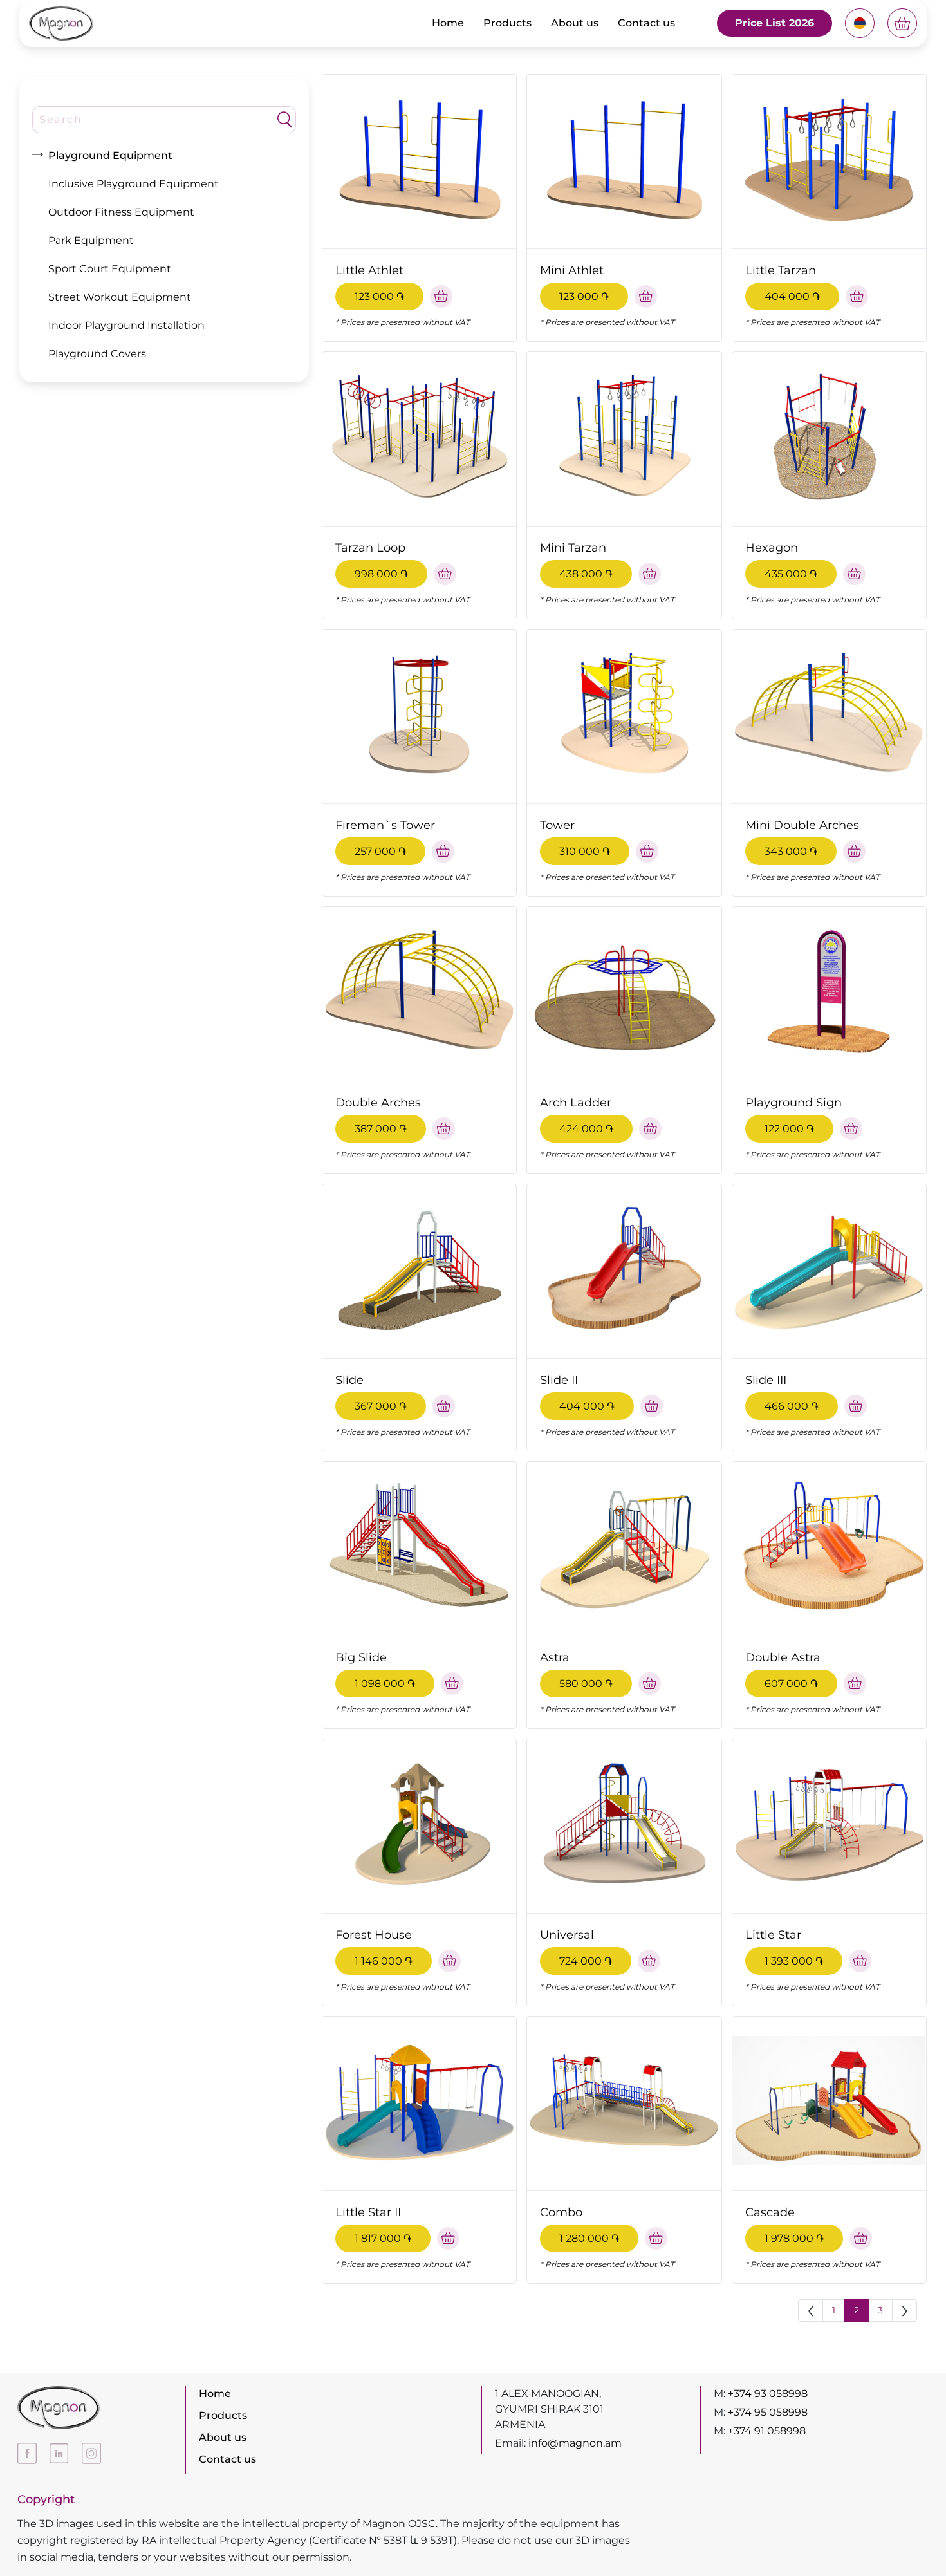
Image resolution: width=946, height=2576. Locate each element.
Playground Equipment (110, 155)
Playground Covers (97, 354)
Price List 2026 (774, 23)
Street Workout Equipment (120, 297)
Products (507, 23)
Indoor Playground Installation (126, 325)
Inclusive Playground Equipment (134, 184)
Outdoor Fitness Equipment (121, 212)
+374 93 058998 (768, 2394)
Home (448, 23)
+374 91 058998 (767, 2431)
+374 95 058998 (768, 2412)
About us (575, 23)
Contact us (646, 23)
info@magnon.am (575, 2443)
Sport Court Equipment (110, 269)
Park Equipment (91, 240)
